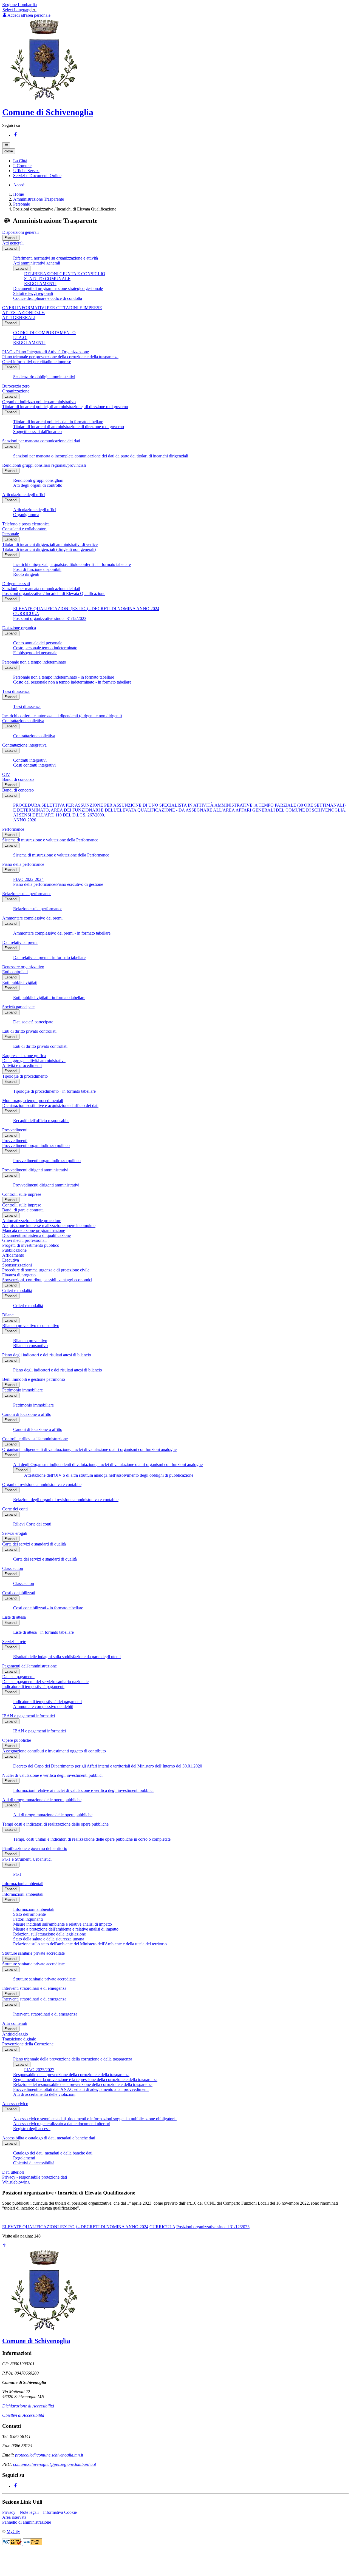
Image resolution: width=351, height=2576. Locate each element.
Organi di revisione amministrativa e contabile (42, 1485)
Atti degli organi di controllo (38, 485)
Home (19, 194)
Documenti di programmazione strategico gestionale (58, 288)
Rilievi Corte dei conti (32, 1524)
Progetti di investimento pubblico (31, 1245)
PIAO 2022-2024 (28, 879)
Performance (13, 829)
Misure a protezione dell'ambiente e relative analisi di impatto (66, 1929)
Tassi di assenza (16, 691)
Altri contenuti (15, 2023)
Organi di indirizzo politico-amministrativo (39, 402)
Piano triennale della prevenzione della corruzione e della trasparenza (73, 2059)
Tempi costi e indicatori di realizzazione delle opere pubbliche (55, 1824)
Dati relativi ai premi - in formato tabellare (49, 957)
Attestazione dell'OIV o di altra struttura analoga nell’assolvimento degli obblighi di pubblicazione (109, 1475)
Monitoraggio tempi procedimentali (33, 1101)
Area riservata (14, 2517)
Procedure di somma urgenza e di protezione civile (46, 1270)
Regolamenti (24, 2158)
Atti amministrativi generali (37, 263)
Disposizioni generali (20, 232)
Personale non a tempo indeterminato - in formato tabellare (64, 677)
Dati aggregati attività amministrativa (34, 1061)
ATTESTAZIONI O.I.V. (24, 313)
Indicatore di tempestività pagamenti (33, 1687)
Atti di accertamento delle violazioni (44, 2094)
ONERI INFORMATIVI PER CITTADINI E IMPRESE (52, 308)
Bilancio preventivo (30, 1341)
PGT (17, 1874)
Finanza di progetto (19, 1275)
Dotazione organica (19, 628)
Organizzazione (16, 391)
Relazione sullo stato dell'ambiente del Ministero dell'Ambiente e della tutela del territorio (90, 1944)
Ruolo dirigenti (26, 574)
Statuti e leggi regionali (33, 293)
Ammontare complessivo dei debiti (43, 1707)
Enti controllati (15, 972)
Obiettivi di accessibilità (34, 2163)
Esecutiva (11, 1260)
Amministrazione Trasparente (39, 199)
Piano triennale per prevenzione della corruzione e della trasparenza (60, 357)
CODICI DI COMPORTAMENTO (44, 333)
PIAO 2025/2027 (39, 2070)
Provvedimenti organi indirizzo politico (36, 1145)
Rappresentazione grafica (24, 1056)
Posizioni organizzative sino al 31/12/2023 (50, 618)
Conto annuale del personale (38, 643)
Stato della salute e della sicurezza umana (49, 1939)
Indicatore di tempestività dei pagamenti (47, 1702)
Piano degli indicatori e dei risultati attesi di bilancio (47, 1355)
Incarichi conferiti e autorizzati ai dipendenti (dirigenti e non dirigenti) (62, 716)
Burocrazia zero (16, 386)
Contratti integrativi (30, 760)
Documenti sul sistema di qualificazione (36, 1235)
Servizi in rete (14, 1642)
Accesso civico (15, 2104)
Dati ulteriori (13, 2172)
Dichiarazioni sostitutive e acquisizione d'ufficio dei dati (50, 1105)
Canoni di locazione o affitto (27, 1414)
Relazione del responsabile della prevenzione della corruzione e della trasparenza (83, 2084)
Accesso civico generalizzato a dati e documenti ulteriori (62, 2124)
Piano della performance (23, 864)
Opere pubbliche (17, 1740)
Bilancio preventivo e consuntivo (31, 1326)
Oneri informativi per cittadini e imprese (37, 362)
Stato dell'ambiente (29, 1914)
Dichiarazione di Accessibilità (28, 2406)
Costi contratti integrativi (34, 765)
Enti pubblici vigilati (20, 982)
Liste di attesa (14, 1617)
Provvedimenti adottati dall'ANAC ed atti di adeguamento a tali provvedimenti (81, 2089)
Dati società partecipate (33, 1022)
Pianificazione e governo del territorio (35, 1848)
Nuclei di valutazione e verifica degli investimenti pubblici (52, 1775)
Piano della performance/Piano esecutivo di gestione (58, 884)
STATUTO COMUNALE (47, 279)
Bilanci (8, 1315)
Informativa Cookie (60, 2512)
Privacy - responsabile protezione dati (35, 2177)
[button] (20, 161)
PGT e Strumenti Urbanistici (27, 1859)
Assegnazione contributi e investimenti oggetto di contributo (54, 1751)
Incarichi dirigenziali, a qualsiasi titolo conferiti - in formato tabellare (72, 564)
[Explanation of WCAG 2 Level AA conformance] (32, 2544)
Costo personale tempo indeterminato (45, 648)
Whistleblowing (16, 2182)
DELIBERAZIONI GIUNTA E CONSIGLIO (65, 274)
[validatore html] (12, 2544)
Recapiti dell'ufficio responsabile (41, 1121)
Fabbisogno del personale (35, 653)
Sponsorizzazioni (17, 1265)
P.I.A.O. (20, 338)
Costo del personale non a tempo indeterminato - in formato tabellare (72, 682)
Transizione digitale (19, 2039)
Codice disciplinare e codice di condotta (48, 298)
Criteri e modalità (17, 1290)
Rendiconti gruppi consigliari (38, 480)
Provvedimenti (15, 1130)
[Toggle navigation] (6, 145)
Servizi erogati (15, 1533)
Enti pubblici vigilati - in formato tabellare (49, 997)
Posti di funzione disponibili (37, 569)
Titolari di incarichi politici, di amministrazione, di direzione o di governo (65, 407)
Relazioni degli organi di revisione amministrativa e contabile (66, 1500)
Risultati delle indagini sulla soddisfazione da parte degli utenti (67, 1657)
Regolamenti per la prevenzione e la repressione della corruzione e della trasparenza (85, 2080)
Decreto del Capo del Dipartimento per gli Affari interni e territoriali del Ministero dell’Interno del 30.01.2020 (108, 1766)
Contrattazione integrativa (24, 745)
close (9, 151)
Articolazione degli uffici (24, 495)
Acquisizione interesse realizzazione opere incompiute (49, 1226)
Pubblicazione (14, 1250)
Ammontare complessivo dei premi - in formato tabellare (62, 933)
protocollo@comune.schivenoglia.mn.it (49, 2455)
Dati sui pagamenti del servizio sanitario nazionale (45, 1682)
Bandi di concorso (18, 779)
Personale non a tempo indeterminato (34, 662)
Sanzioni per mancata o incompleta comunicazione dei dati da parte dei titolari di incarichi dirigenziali (101, 456)
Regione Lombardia (19, 5)
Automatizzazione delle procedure (32, 1221)
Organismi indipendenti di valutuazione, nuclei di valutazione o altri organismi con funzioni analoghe (89, 1449)
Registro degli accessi (32, 2129)
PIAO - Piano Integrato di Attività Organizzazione (46, 352)
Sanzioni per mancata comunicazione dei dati (41, 441)
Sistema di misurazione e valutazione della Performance (50, 840)
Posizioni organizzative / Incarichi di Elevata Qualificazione (54, 594)
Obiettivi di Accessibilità (23, 2415)
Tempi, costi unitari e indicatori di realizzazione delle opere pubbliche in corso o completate (92, 1839)
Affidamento (13, 1255)
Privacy (9, 2512)
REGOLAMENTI (40, 284)
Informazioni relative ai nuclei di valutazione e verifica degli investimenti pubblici (83, 1790)
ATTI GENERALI (19, 318)
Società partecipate (18, 1007)
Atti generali (13, 243)
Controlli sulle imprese (22, 1194)
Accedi (19, 185)
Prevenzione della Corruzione (28, 2044)
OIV (6, 774)
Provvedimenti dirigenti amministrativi (35, 1170)
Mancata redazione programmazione (34, 1230)
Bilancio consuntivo (30, 1346)
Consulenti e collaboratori (24, 529)
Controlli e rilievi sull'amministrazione (35, 1439)
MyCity (13, 2531)
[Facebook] (15, 135)
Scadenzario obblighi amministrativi (44, 377)
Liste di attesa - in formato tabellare (43, 1632)
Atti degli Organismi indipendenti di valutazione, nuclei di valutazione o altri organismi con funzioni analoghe (108, 1465)
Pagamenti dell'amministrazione (29, 1666)
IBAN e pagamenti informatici (29, 1716)
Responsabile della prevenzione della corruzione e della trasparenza (71, 2075)
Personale (22, 204)
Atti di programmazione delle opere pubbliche (42, 1800)
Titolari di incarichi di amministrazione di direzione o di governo (69, 427)
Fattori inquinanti (28, 1919)
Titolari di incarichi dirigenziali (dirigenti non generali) (49, 549)
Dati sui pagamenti (18, 1677)
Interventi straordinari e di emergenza (34, 1988)
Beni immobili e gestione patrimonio (34, 1379)
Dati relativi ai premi (20, 942)
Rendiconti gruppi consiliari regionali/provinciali (44, 465)
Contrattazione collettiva (23, 721)
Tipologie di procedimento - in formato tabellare (54, 1091)
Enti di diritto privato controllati (29, 1031)
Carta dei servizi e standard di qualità (34, 1544)
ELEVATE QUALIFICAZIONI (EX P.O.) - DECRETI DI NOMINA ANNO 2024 (86, 609)
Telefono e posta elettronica (26, 524)
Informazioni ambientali (23, 1884)
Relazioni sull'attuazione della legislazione (49, 1934)
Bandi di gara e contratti (23, 1210)
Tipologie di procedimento (25, 1076)
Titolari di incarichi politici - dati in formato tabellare (58, 422)
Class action (13, 1568)
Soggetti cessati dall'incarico (37, 432)
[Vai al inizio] (4, 2246)
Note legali (29, 2512)
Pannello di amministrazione (27, 2522)
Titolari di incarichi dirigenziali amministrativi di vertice (50, 544)
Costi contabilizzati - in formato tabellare (48, 1608)
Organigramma (26, 515)
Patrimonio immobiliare (22, 1390)
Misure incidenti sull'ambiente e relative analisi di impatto (63, 1924)
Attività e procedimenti (22, 1065)
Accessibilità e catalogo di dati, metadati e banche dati (49, 2138)
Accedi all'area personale (29, 15)
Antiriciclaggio (15, 2034)
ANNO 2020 (25, 820)
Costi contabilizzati (19, 1593)
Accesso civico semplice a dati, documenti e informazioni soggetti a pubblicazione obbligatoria (95, 2119)
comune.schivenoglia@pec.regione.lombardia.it (55, 2464)
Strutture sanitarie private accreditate (33, 1953)
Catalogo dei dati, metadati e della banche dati (53, 2153)
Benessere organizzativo (23, 967)
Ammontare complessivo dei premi (32, 918)
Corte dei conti (15, 1509)
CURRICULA (26, 614)
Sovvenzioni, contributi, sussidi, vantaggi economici (47, 1280)
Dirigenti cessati (16, 584)
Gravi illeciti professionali (24, 1240)
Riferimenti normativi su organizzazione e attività (56, 258)
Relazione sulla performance (27, 894)
